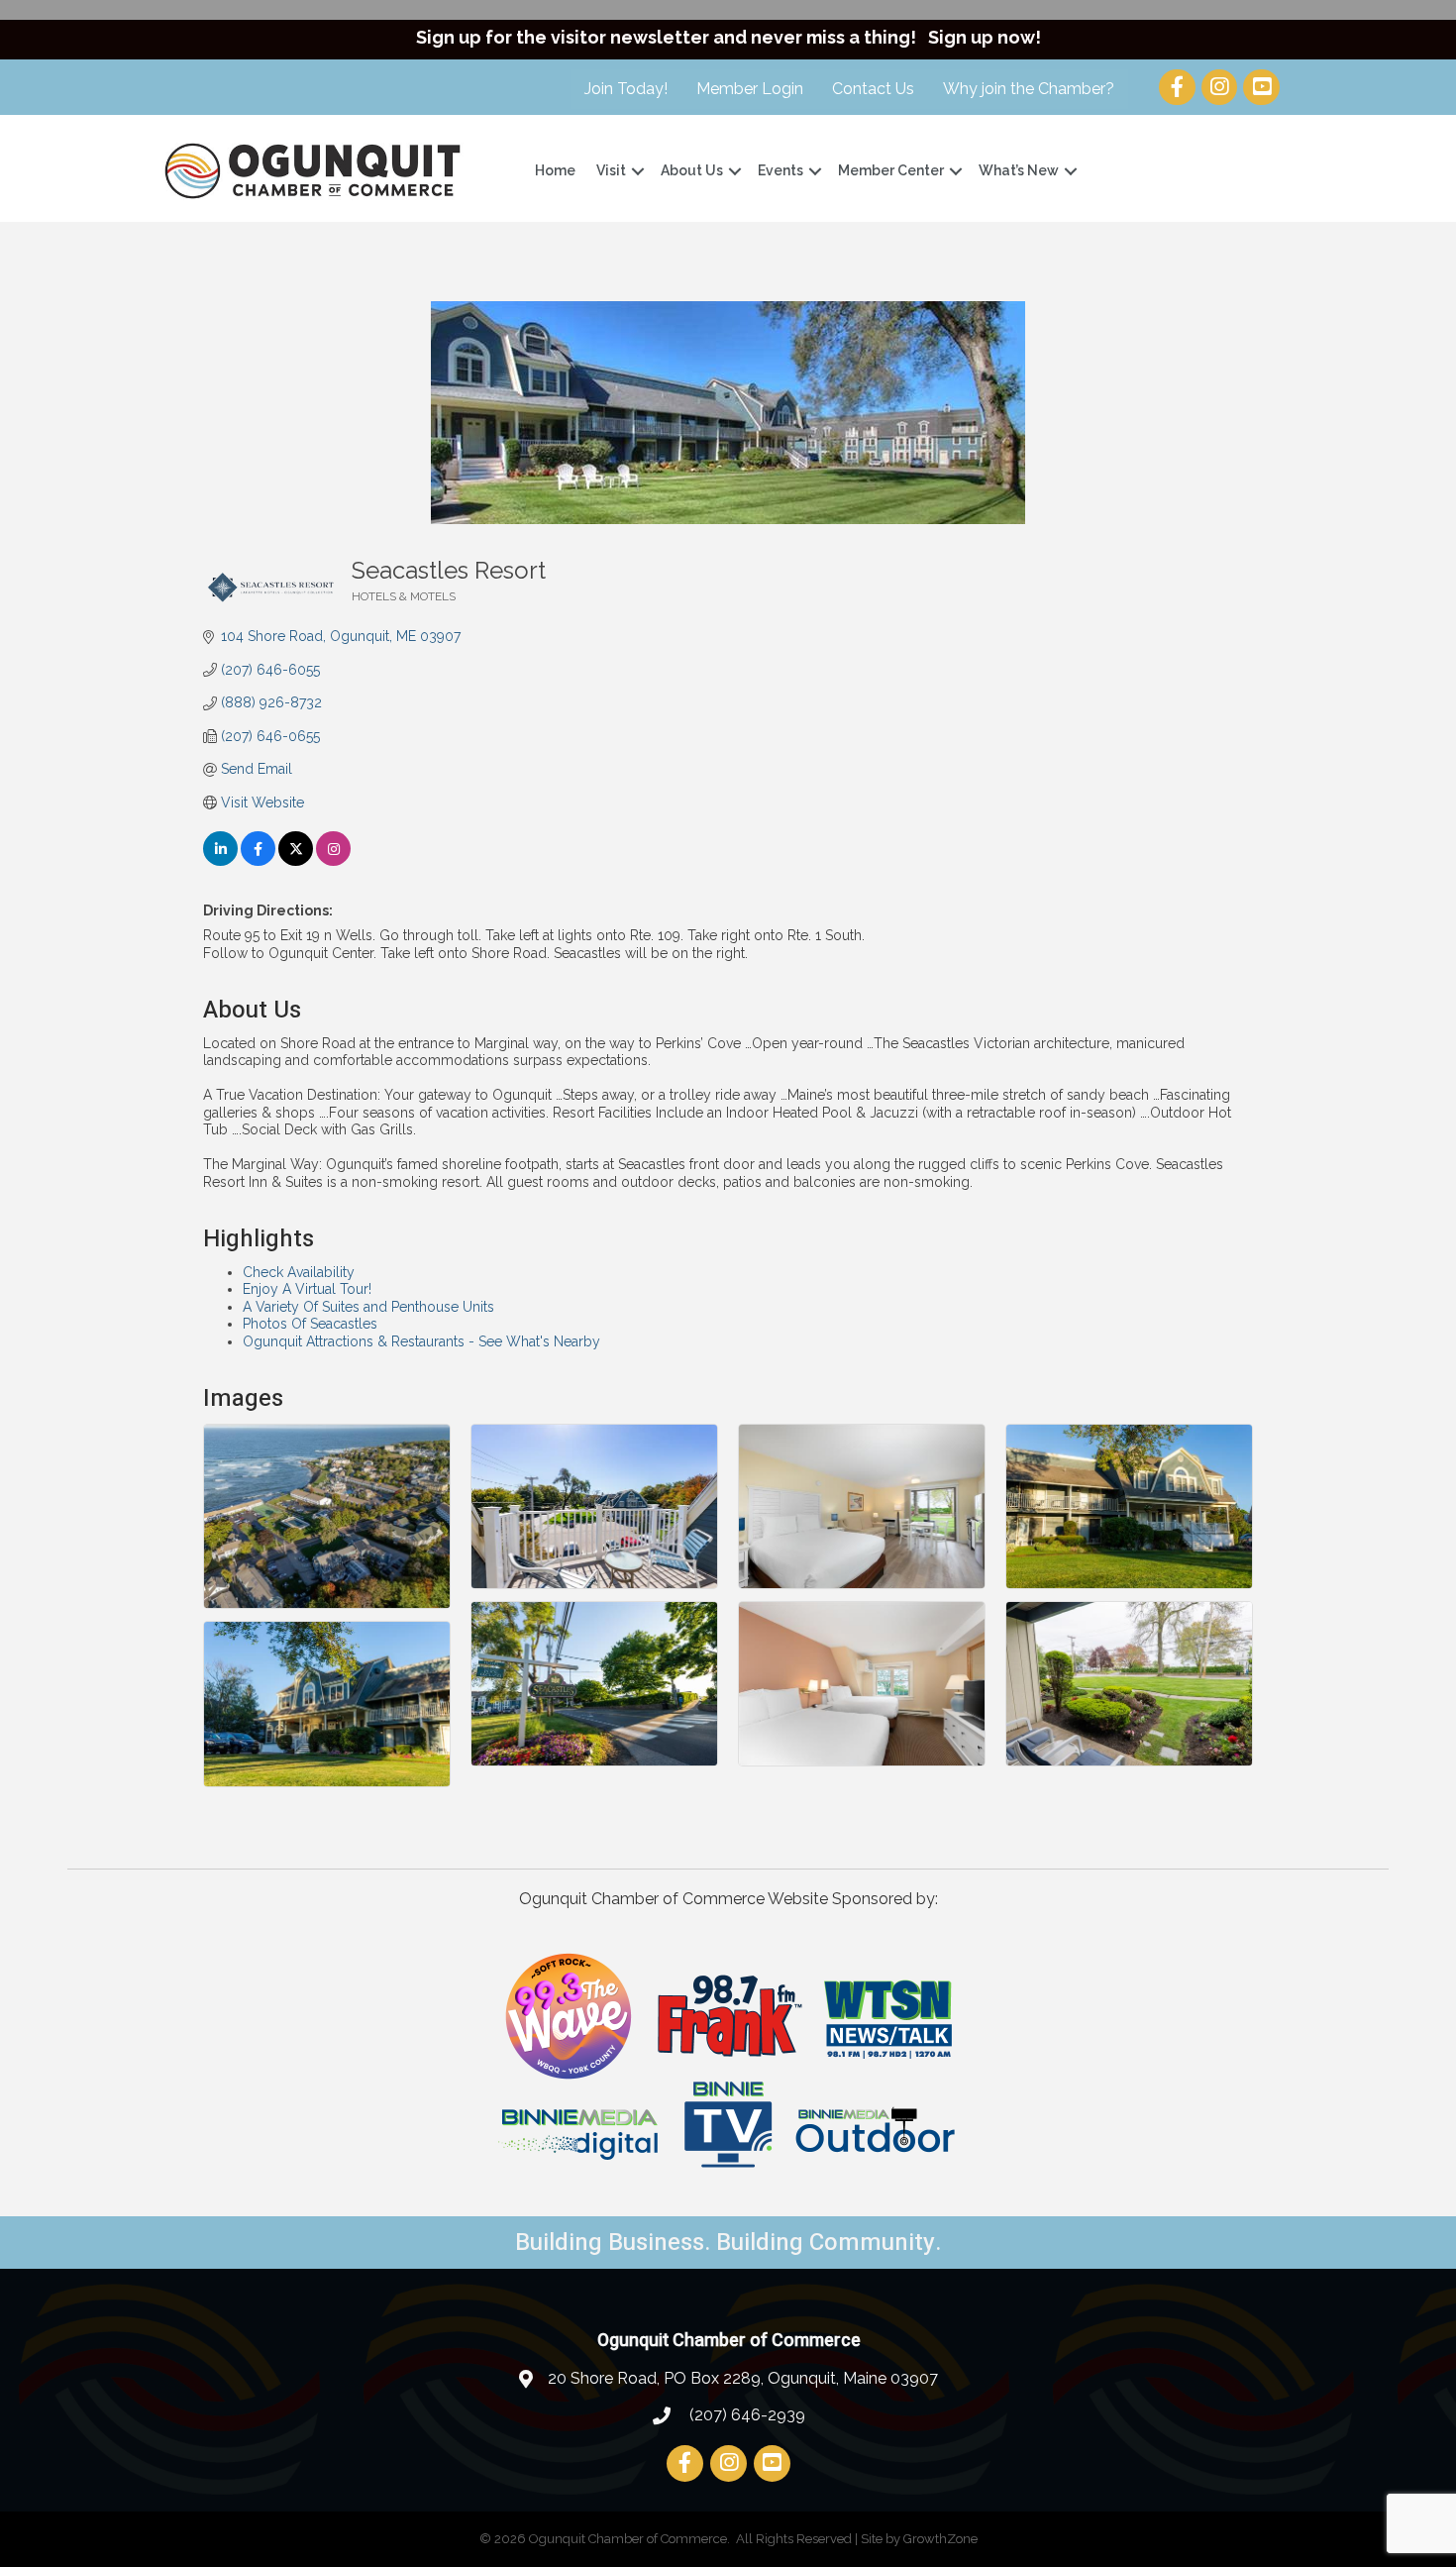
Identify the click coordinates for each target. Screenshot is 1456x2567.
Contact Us (873, 89)
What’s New (1019, 170)
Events (780, 170)
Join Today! (626, 89)
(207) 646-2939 (745, 2415)
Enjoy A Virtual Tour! (307, 1289)
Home (555, 170)
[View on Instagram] (333, 861)
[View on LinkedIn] (220, 861)
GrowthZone (940, 2539)
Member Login (750, 89)
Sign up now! (985, 37)
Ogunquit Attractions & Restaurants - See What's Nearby (421, 1341)
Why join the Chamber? (1029, 89)
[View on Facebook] (258, 861)
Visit (611, 170)
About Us (692, 170)
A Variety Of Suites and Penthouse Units (368, 1307)
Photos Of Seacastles (310, 1324)
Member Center (891, 170)
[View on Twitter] (296, 861)
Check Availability (299, 1272)
